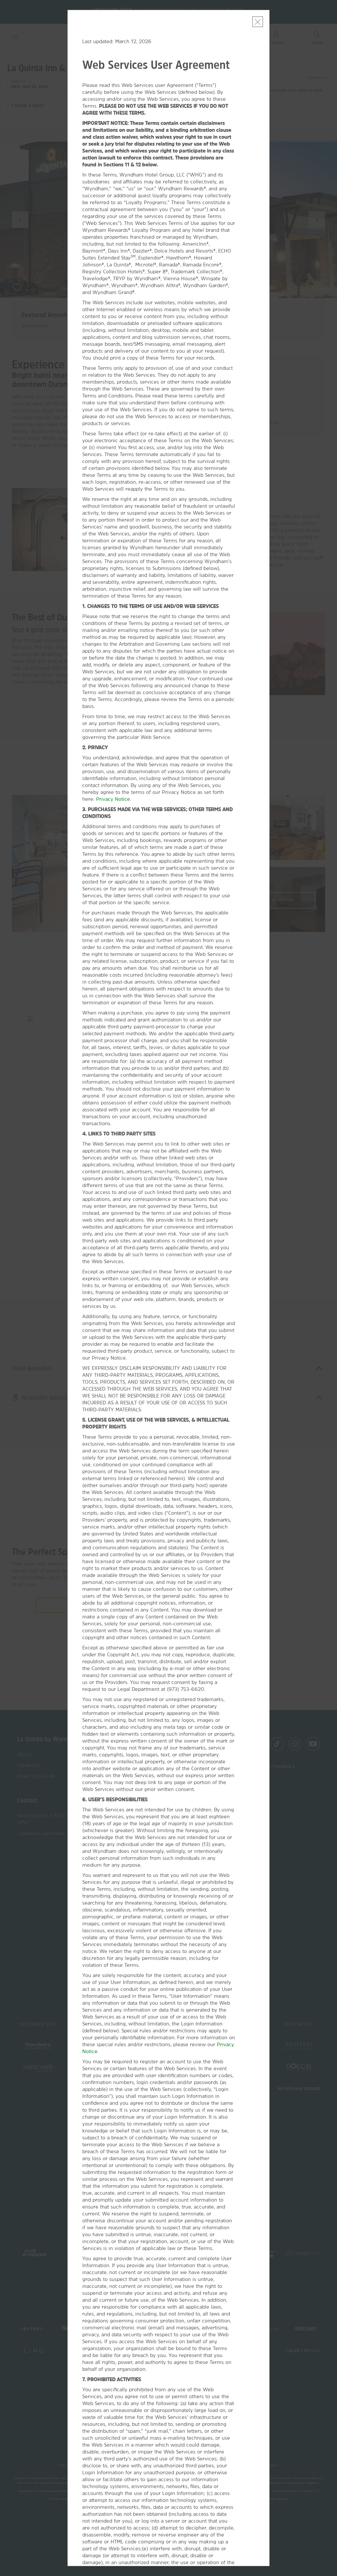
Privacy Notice (113, 799)
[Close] (258, 22)
